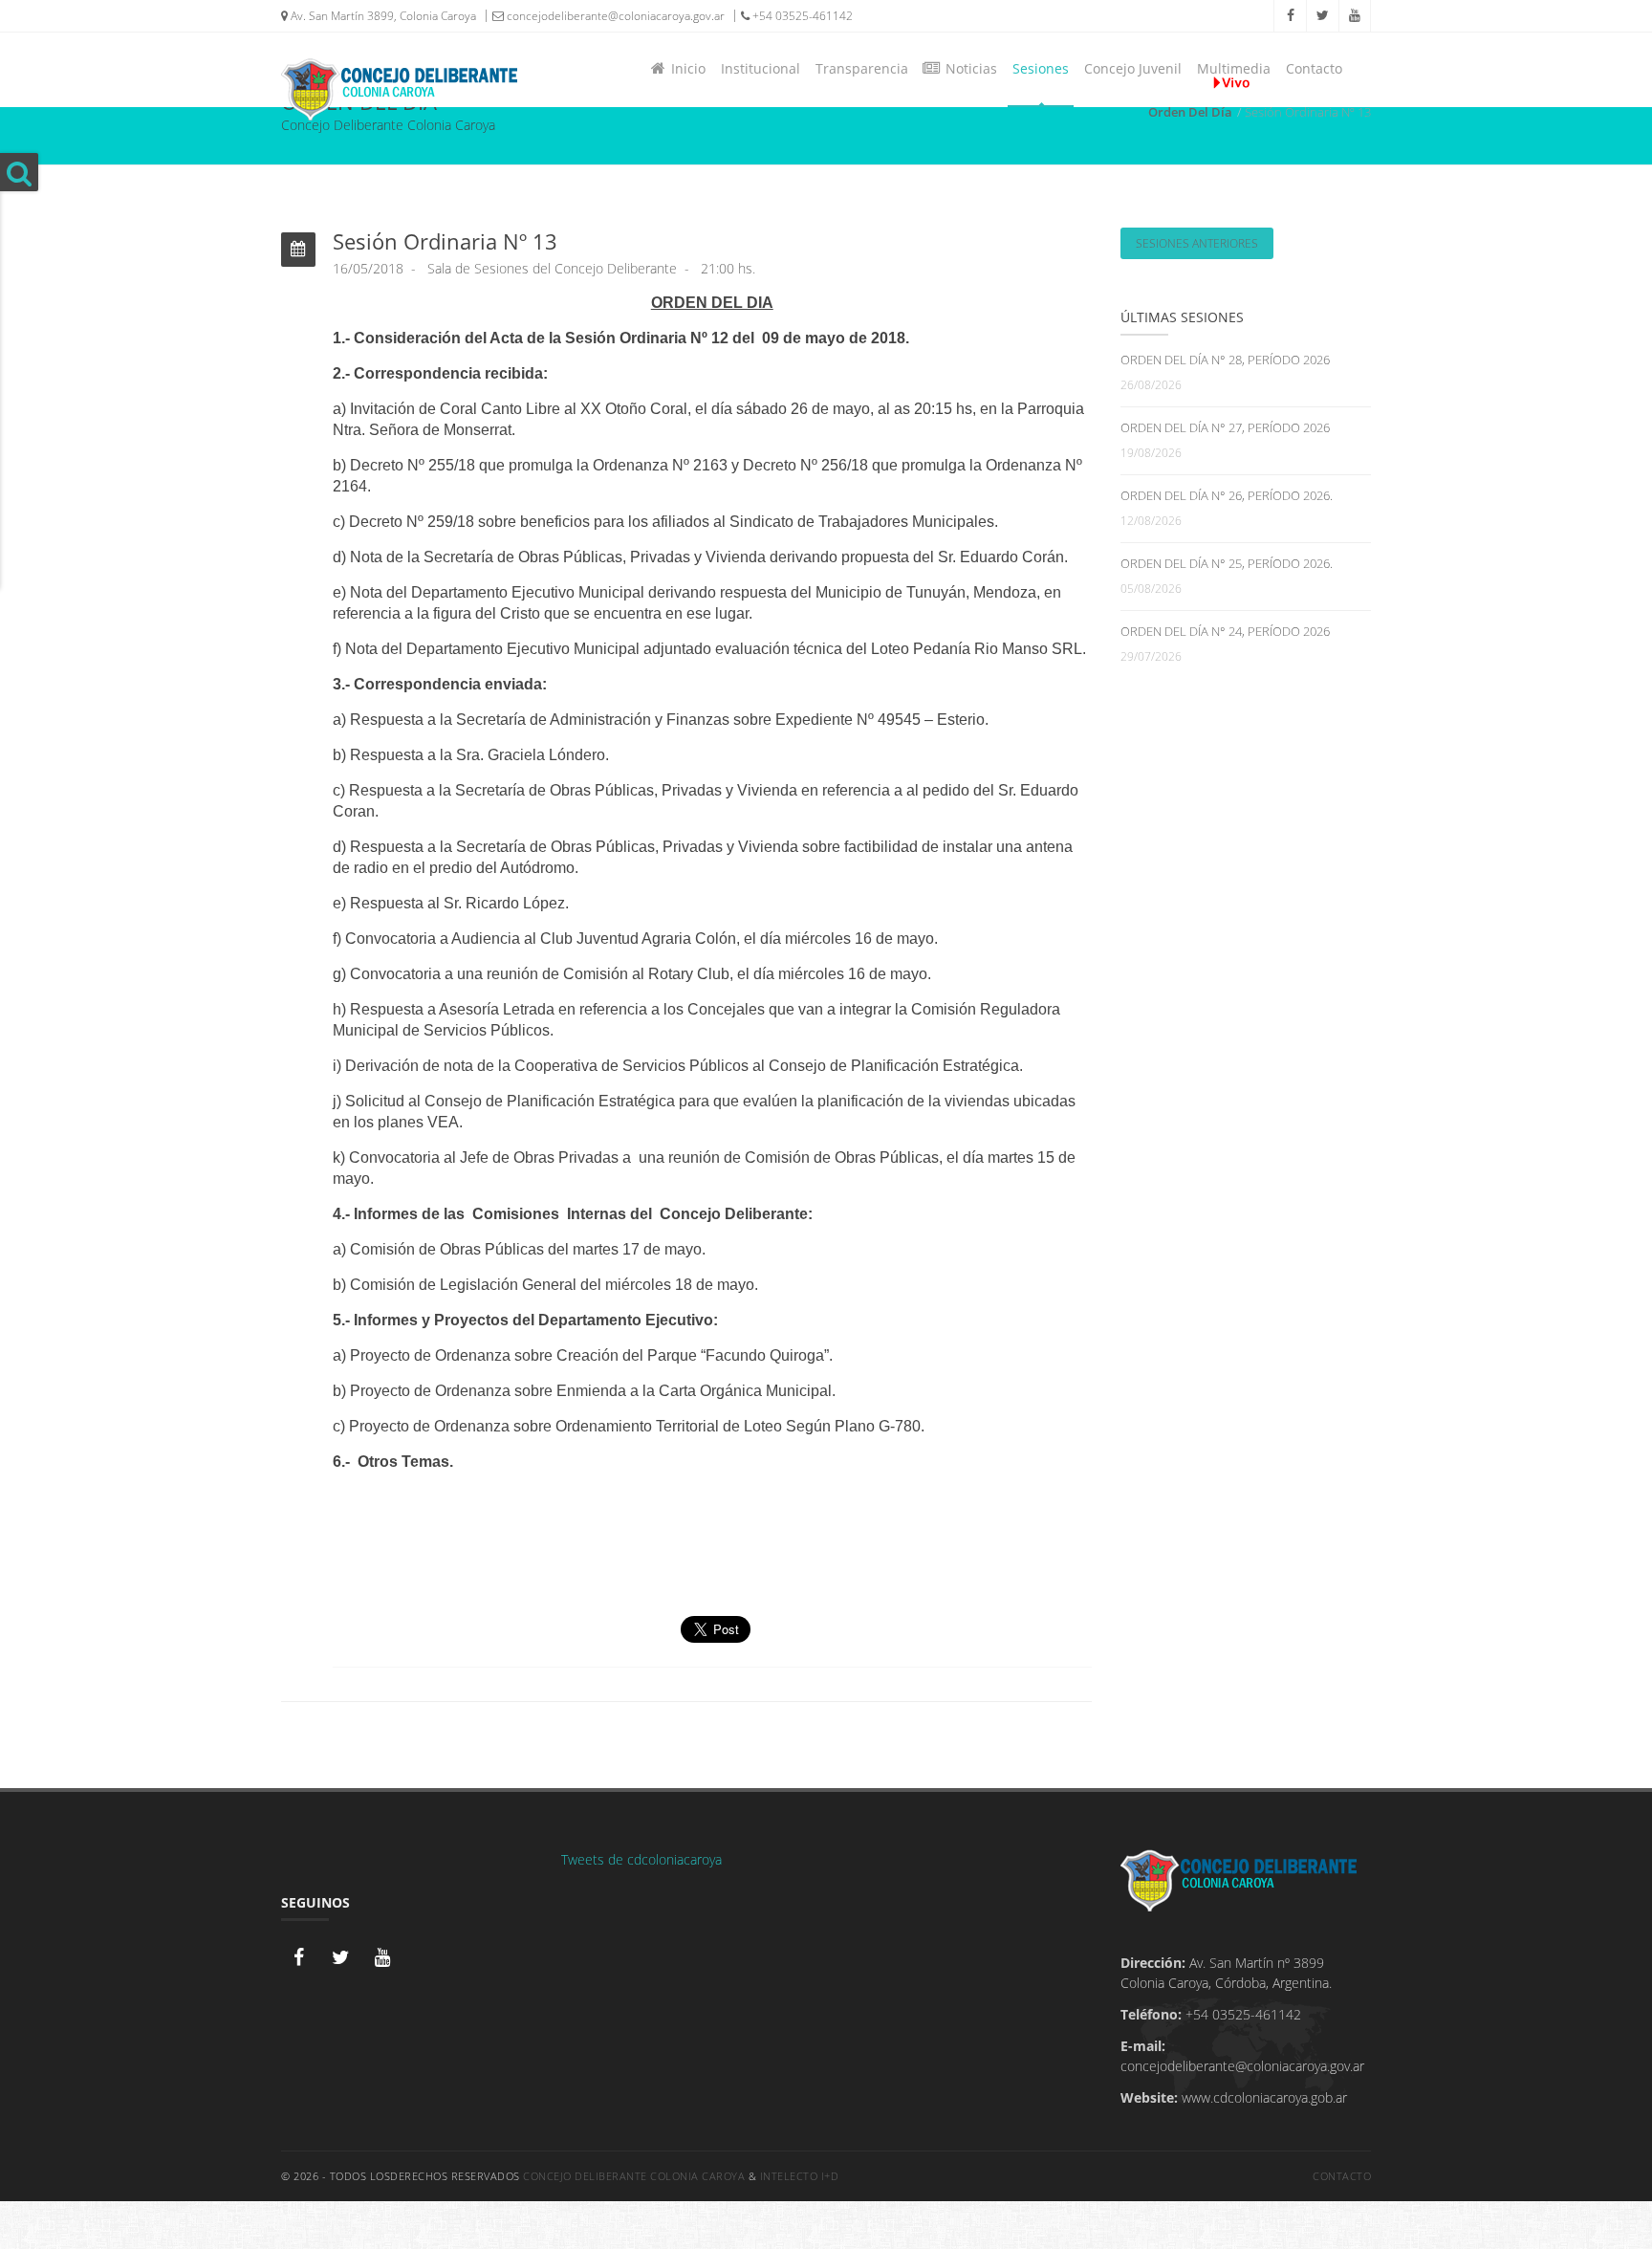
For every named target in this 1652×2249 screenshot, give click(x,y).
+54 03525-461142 (801, 16)
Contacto (1314, 68)
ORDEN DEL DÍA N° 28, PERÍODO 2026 (1225, 360)
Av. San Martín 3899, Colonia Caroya (382, 16)
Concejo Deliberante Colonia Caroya (634, 2176)
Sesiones (1041, 68)
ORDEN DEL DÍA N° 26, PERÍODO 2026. (1227, 495)
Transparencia (862, 68)
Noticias (967, 68)
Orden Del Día (1190, 112)
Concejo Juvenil (1133, 68)
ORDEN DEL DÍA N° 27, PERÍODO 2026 (1225, 427)
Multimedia (1234, 68)
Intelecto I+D (800, 2176)
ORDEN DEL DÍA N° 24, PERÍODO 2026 (1225, 631)
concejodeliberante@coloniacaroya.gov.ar (614, 16)
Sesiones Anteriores (1197, 243)
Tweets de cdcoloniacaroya (641, 1859)
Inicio (685, 68)
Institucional (761, 68)
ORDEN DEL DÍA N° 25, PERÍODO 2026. (1227, 563)
